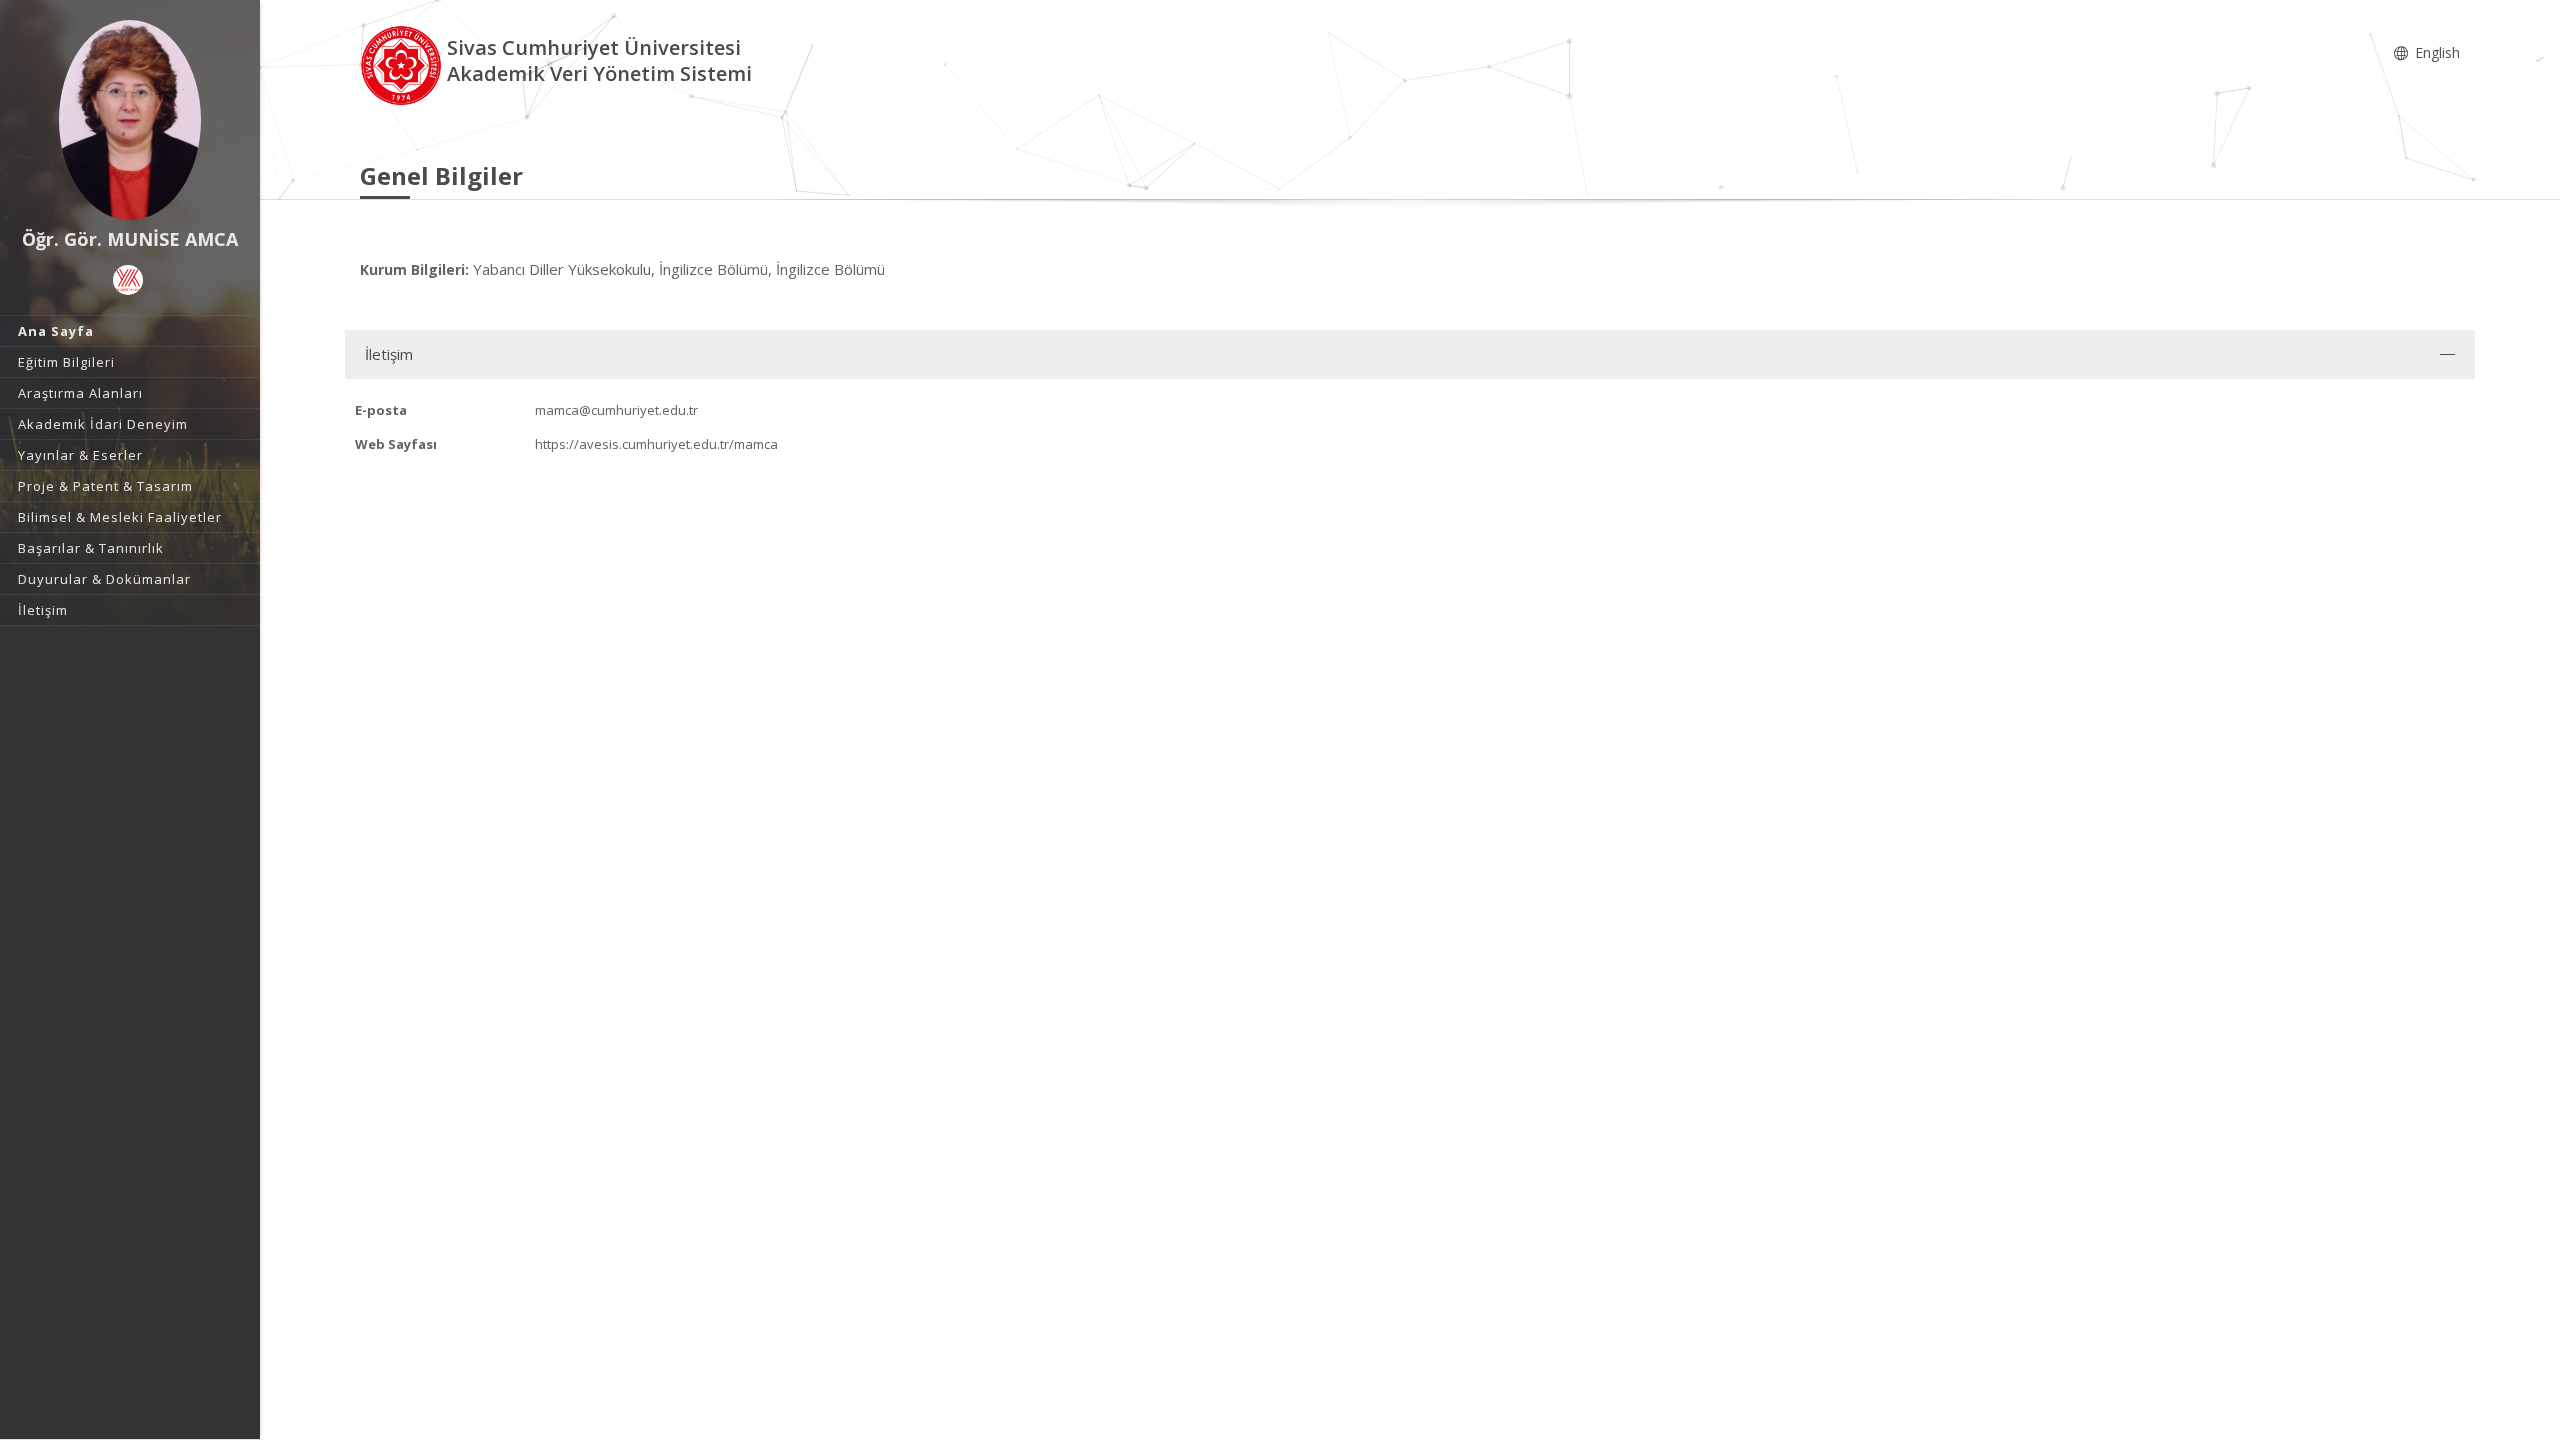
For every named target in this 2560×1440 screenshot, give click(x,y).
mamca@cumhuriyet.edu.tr (616, 410)
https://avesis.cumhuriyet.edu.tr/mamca (656, 444)
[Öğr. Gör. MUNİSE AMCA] (130, 120)
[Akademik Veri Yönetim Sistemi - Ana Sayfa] (403, 63)
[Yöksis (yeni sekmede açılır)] (128, 280)
